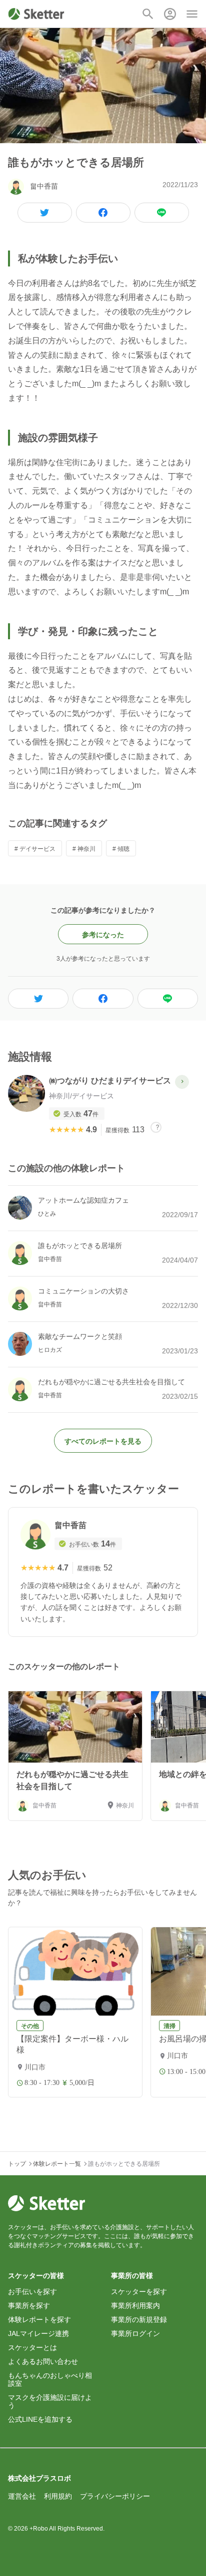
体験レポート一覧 (57, 2164)
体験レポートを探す (39, 2319)
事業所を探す (29, 2306)
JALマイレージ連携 (38, 2333)
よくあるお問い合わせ (43, 2361)
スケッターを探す (139, 2292)
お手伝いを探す (32, 2292)
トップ (17, 2164)
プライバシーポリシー (115, 2496)
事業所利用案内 (135, 2306)
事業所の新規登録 (139, 2319)
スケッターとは (32, 2347)
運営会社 (22, 2496)
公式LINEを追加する (40, 2419)
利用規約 (58, 2496)
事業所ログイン (135, 2333)
